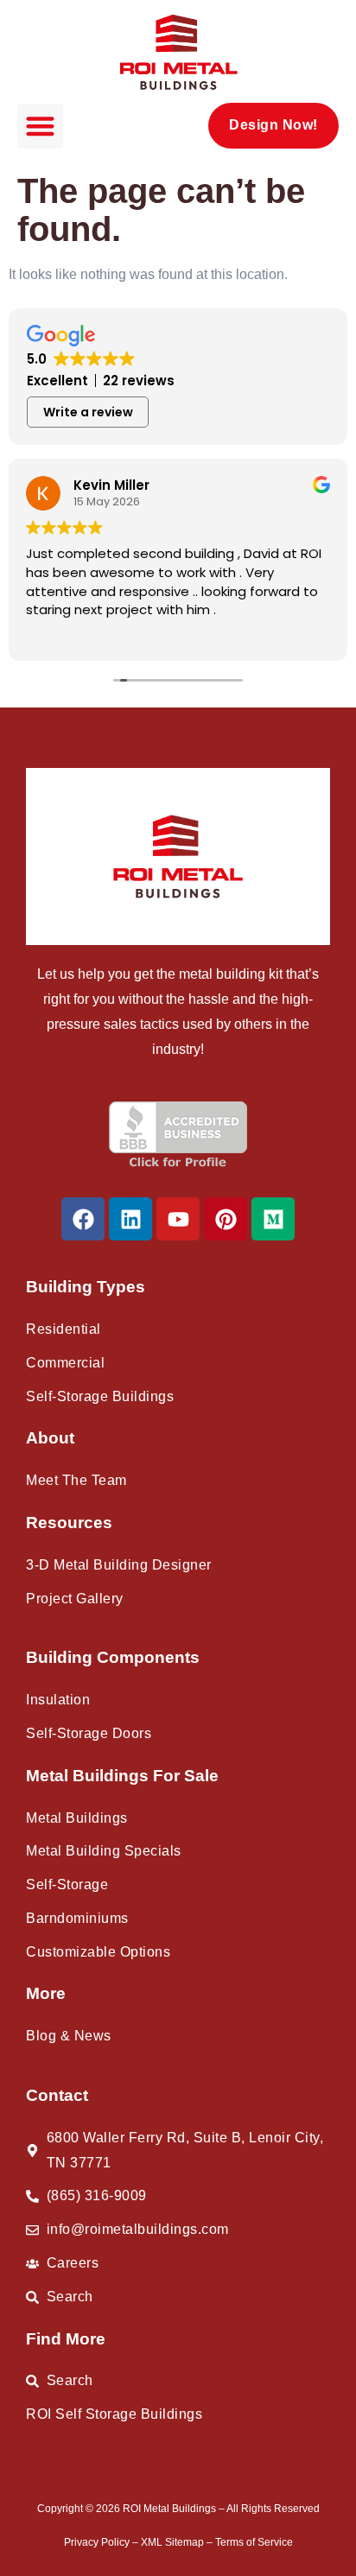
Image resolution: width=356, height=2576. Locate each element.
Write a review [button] (88, 412)
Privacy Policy (98, 2542)
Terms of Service (254, 2542)
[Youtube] (178, 1219)
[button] (40, 127)
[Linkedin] (130, 1219)
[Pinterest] (226, 1219)
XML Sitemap (174, 2542)
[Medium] (273, 1219)
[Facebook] (83, 1219)
